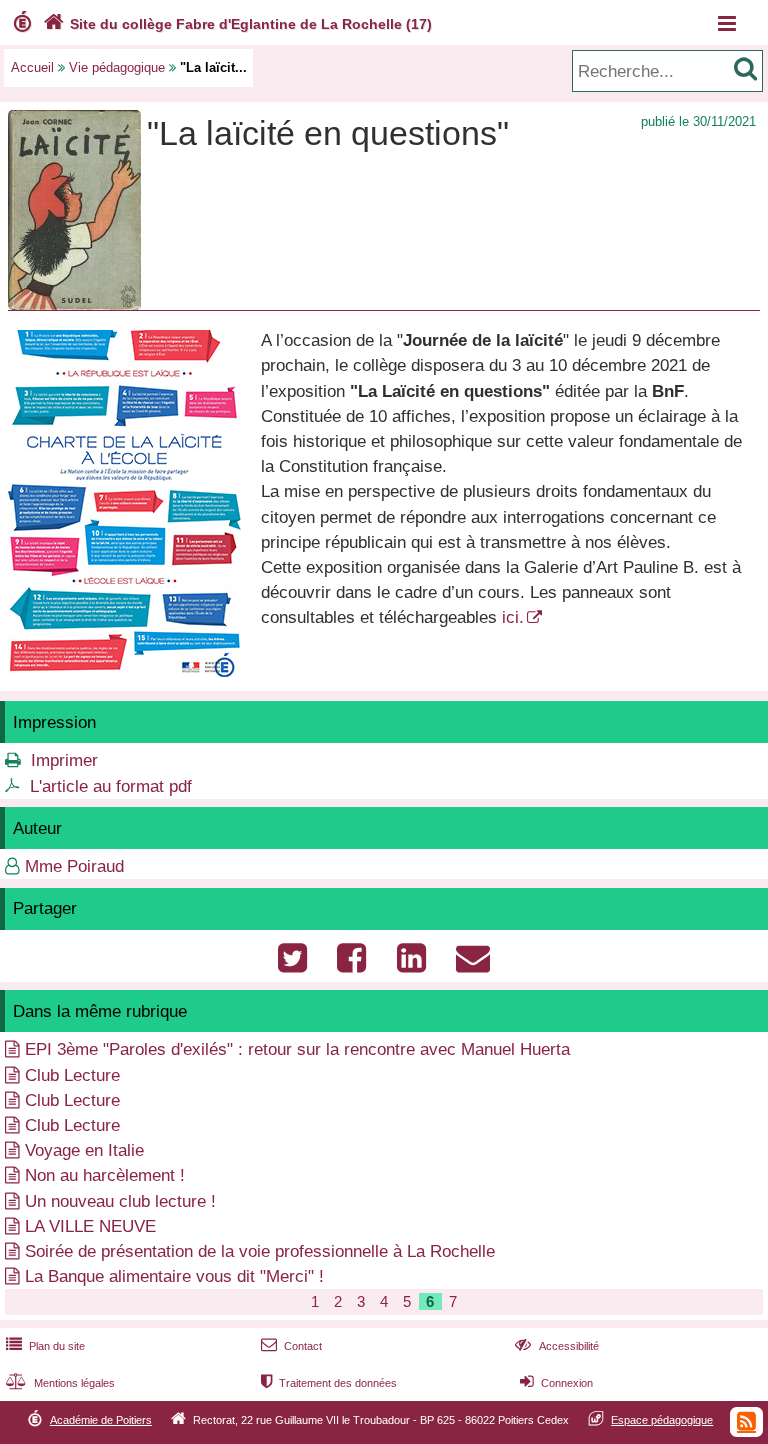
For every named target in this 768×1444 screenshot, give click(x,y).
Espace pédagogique (662, 1420)
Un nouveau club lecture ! (120, 1201)
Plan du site (45, 1346)
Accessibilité (556, 1346)
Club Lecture (72, 1075)
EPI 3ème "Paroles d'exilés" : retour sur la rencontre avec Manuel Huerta (297, 1049)
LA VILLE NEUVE (90, 1226)
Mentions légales (60, 1383)
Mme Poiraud (74, 866)
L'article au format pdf (111, 786)
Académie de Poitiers (101, 1420)
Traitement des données (329, 1383)
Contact (291, 1346)
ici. (513, 617)
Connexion (556, 1383)
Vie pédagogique (117, 67)
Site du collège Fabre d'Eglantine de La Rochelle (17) (237, 24)
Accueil (32, 67)
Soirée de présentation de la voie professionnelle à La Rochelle (260, 1251)
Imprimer (64, 760)
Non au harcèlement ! (105, 1175)
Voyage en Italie (84, 1150)
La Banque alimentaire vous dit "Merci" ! (174, 1276)
